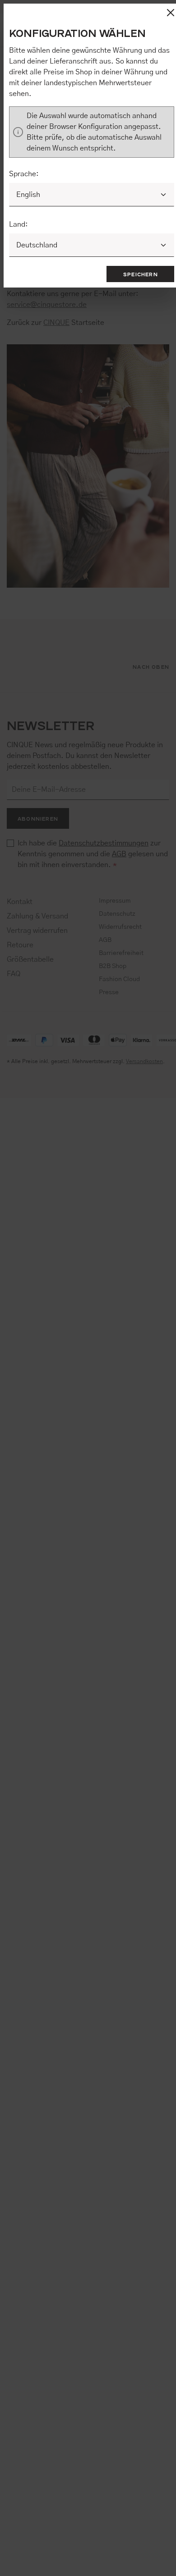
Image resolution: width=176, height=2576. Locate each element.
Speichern (141, 274)
